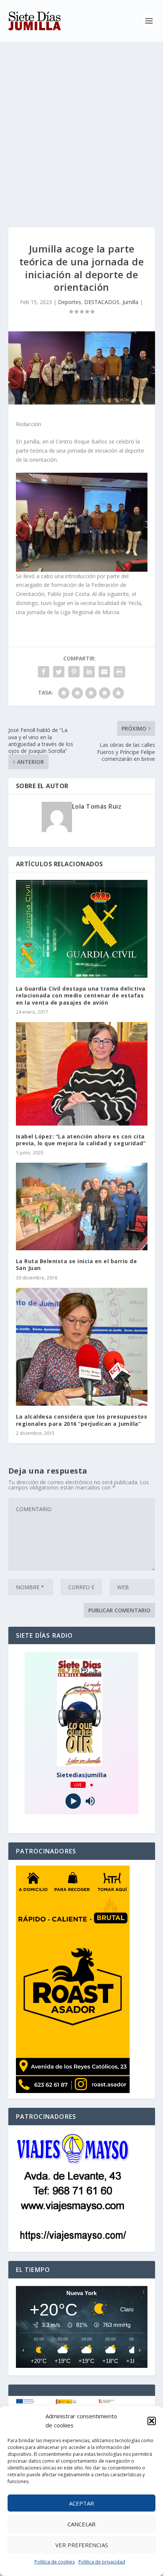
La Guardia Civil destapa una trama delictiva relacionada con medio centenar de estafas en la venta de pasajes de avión (81, 995)
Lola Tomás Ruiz (97, 806)
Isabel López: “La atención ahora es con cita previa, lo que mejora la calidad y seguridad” (81, 1140)
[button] (152, 2421)
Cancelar (81, 2524)
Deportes (70, 302)
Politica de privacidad (102, 2562)
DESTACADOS (102, 302)
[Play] (73, 1801)
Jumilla (130, 302)
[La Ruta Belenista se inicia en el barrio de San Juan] (82, 1206)
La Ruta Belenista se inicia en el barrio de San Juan (77, 1264)
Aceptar (81, 2503)
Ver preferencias (82, 2545)
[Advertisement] (81, 127)
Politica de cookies (55, 2562)
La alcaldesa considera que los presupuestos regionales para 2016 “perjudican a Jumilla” (82, 1420)
